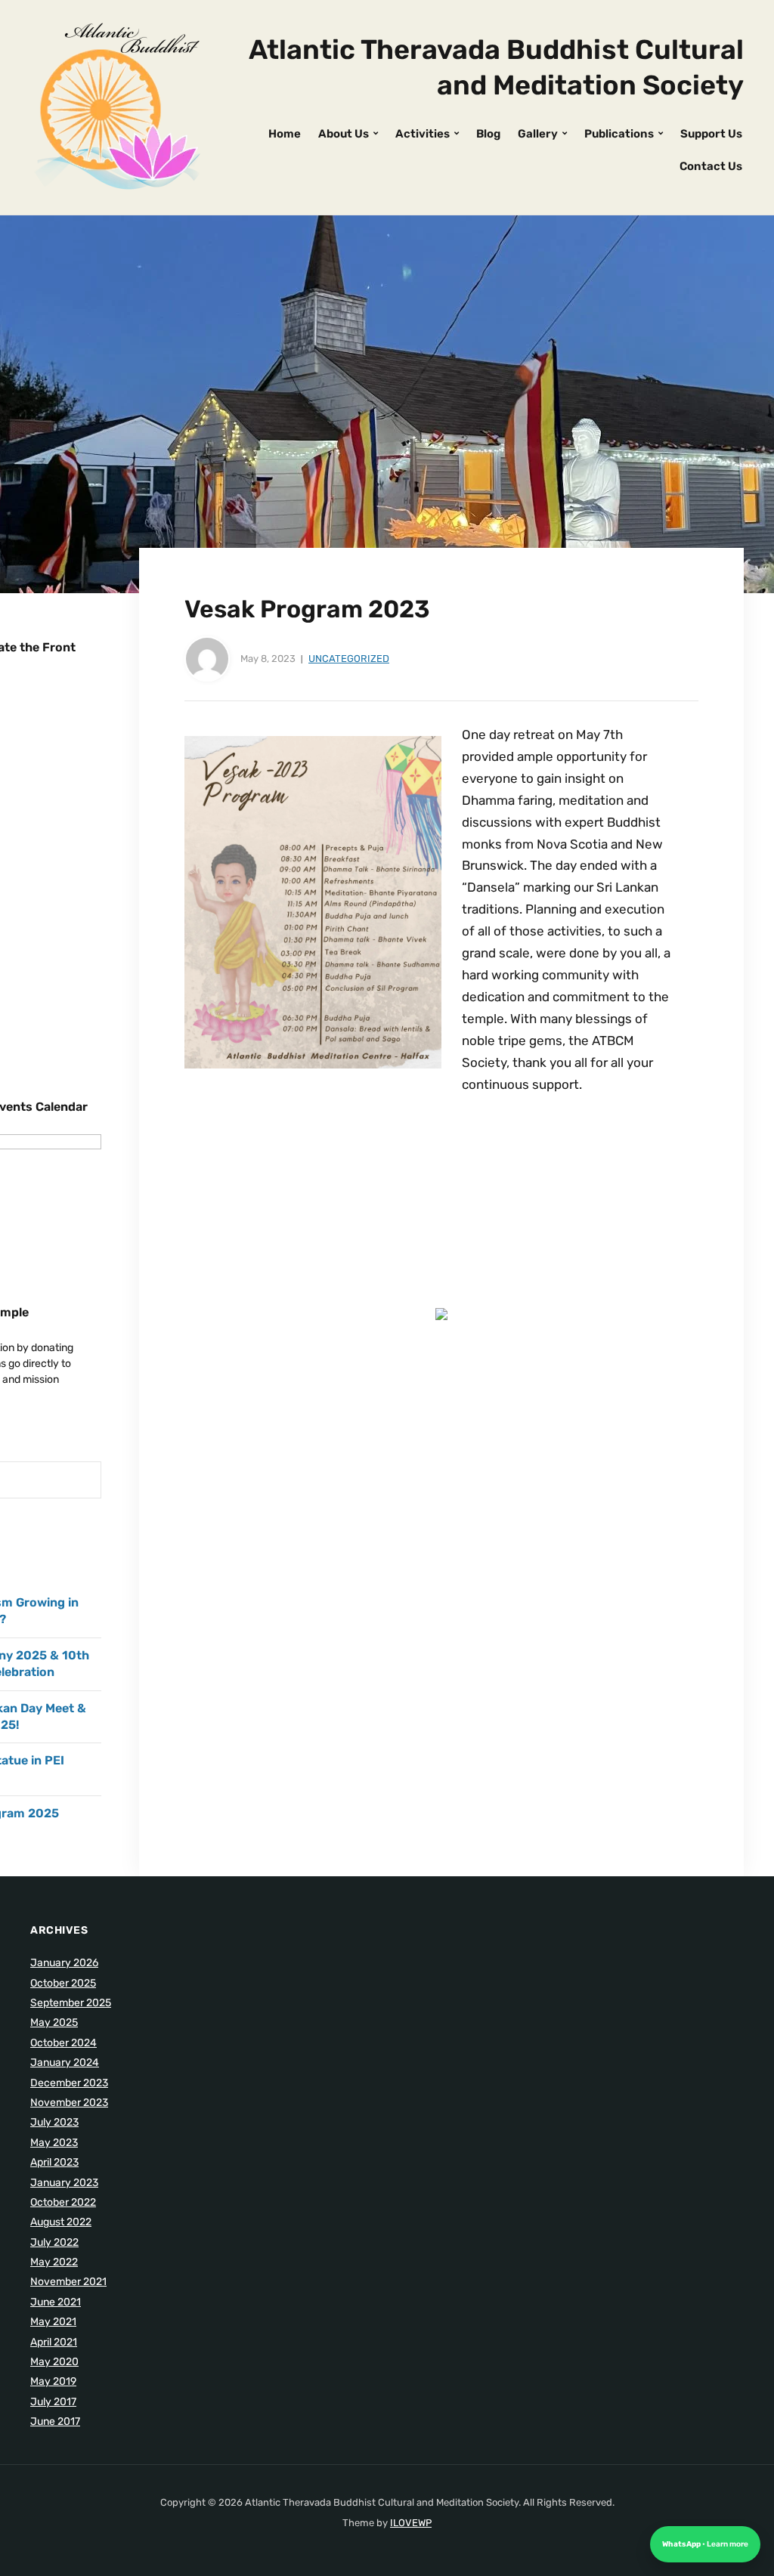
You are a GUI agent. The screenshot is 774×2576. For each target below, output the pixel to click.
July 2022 (54, 2242)
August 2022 (61, 2222)
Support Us (711, 134)
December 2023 (69, 2083)
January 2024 (65, 2063)
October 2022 (63, 2202)
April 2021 (54, 2342)
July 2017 (53, 2402)
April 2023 (54, 2162)
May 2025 (54, 2022)
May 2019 (53, 2381)
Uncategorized (349, 659)
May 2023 (54, 2143)
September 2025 (71, 2003)
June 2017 (55, 2421)
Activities (423, 134)
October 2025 (63, 1983)
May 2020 (54, 2362)
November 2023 (69, 2103)
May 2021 (53, 2322)
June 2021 (56, 2302)
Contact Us (711, 166)
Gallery (538, 134)
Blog (488, 134)
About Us (344, 134)
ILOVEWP (411, 2523)
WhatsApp (682, 2544)
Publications (619, 134)
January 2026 (64, 1963)
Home (285, 134)
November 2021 (68, 2282)
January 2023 (64, 2183)
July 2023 (54, 2122)
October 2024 (63, 2043)
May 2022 (54, 2262)
